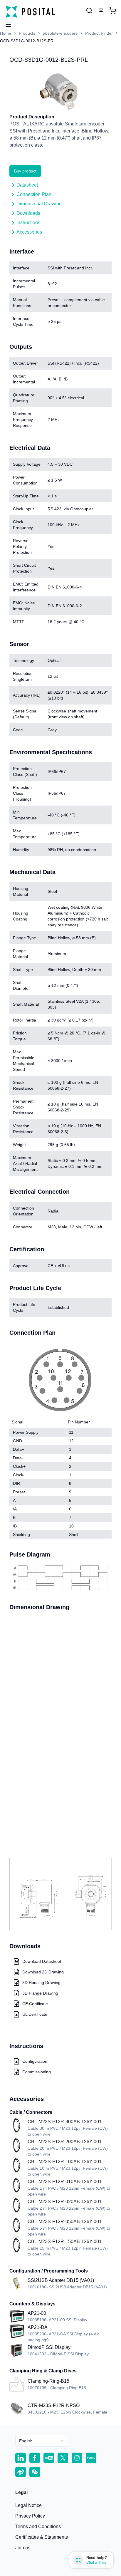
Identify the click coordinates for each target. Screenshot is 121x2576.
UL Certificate (35, 2014)
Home (6, 33)
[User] (89, 11)
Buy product (25, 171)
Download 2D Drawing (43, 1972)
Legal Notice (28, 2505)
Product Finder (99, 33)
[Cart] (113, 11)
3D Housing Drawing (41, 1983)
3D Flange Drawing (40, 1993)
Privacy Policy (30, 2516)
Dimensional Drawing (39, 204)
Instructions (28, 223)
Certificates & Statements (42, 2537)
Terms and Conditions (38, 2526)
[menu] (6, 23)
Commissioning (37, 2072)
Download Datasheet (42, 1961)
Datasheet (27, 185)
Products (27, 33)
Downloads (28, 213)
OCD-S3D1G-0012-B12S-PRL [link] (28, 41)
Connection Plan (34, 194)
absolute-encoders (60, 33)
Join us (23, 2548)
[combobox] (42, 2441)
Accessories (29, 232)
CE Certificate (35, 2004)
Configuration (35, 2061)
